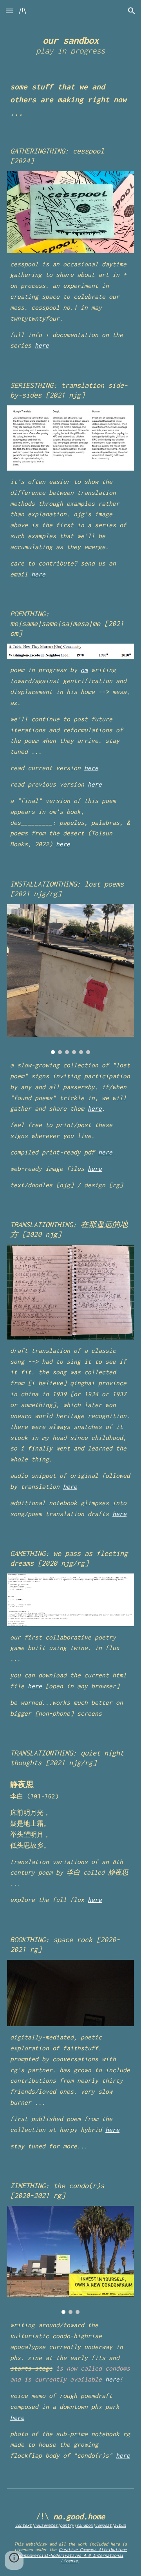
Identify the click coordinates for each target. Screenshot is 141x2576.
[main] (70, 44)
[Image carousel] (70, 979)
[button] (9, 11)
